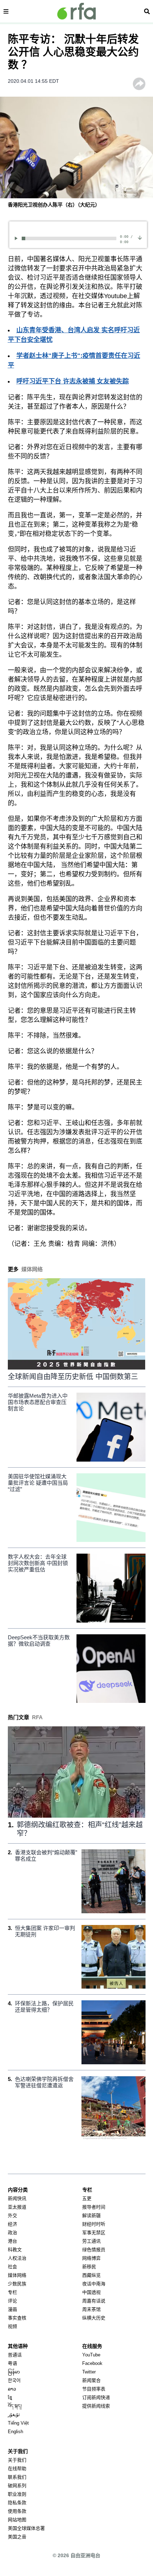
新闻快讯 (17, 2198)
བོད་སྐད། (15, 2406)
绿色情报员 (94, 2250)
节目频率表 (94, 2389)
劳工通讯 (91, 2241)
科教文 (15, 2250)
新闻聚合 (91, 2380)
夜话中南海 (94, 2284)
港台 (12, 2241)
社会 (12, 2267)
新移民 (89, 2267)
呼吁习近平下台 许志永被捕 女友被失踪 (73, 381)
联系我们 (17, 2477)
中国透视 (91, 2292)
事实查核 (17, 2318)
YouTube (91, 2355)
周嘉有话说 (94, 2301)
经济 (12, 2224)
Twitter (89, 2372)
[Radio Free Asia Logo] (76, 11)
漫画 (12, 2309)
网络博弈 (91, 2258)
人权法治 (17, 2258)
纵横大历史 (94, 2318)
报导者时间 (94, 2207)
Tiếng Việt (18, 2423)
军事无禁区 (94, 2233)
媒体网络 (17, 2275)
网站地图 (17, 2520)
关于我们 (17, 2460)
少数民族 (17, 2284)
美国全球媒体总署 (26, 2528)
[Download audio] (140, 238)
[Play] (17, 238)
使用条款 (17, 2511)
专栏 (12, 2292)
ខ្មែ (10, 2397)
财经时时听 (94, 2224)
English (15, 2432)
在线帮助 (17, 2469)
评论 (12, 2301)
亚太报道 (17, 2207)
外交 (12, 2215)
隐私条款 (17, 2503)
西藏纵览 (91, 2275)
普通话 (15, 2355)
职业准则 (17, 2494)
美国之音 (17, 2537)
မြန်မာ (14, 2372)
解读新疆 (91, 2215)
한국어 (14, 2380)
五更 (87, 2198)
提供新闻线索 (96, 2406)
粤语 (12, 2363)
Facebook (92, 2363)
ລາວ (12, 2389)
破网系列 (17, 2486)
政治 (12, 2233)
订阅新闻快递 (96, 2397)
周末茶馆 (91, 2309)
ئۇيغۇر (14, 2414)
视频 (12, 2326)
